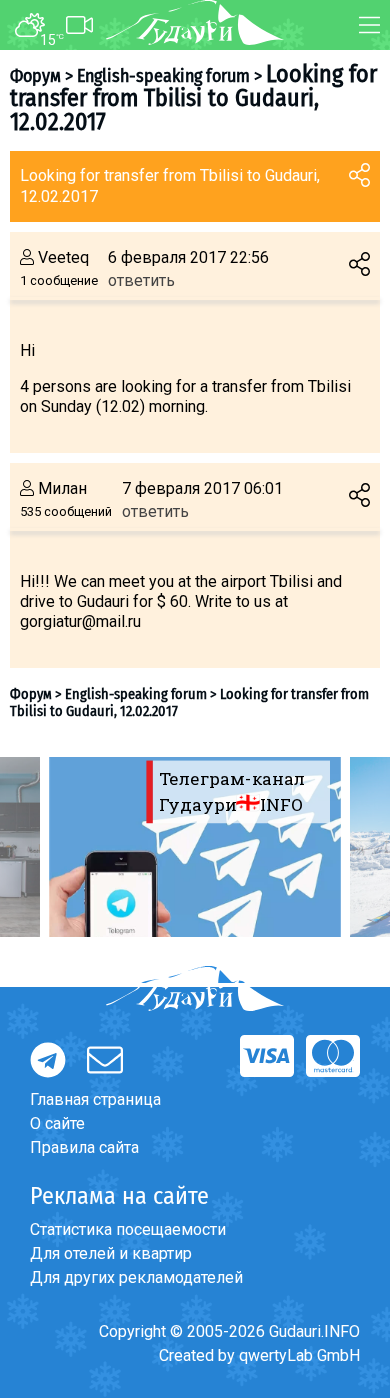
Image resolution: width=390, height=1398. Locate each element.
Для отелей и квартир (111, 1253)
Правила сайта (84, 1147)
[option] (195, 847)
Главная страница (95, 1099)
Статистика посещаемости (128, 1229)
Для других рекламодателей (136, 1277)
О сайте (57, 1123)
